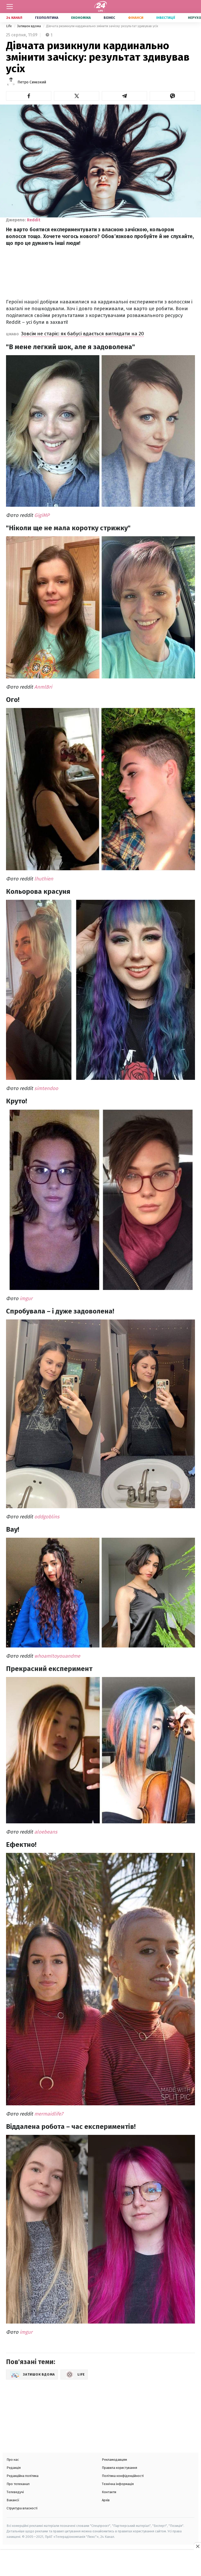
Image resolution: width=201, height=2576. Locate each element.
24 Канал (14, 18)
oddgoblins (47, 1517)
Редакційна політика (23, 2476)
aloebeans (46, 1832)
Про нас (13, 2460)
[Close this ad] (197, 2546)
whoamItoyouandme (57, 1656)
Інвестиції (166, 18)
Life (9, 26)
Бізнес (109, 18)
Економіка (81, 18)
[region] (100, 2563)
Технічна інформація (118, 2484)
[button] (29, 96)
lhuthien (44, 879)
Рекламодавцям (114, 2460)
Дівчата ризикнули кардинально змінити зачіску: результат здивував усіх (102, 26)
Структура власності (22, 2508)
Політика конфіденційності (123, 2476)
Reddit (34, 220)
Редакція (14, 2468)
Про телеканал (18, 2484)
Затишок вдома (29, 26)
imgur (26, 1298)
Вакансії (13, 2500)
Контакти (109, 2492)
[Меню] (10, 7)
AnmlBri (43, 687)
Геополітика (47, 18)
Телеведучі (15, 2492)
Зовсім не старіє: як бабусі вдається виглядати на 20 (82, 334)
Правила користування (119, 2468)
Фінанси (136, 18)
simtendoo (46, 1088)
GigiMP (42, 515)
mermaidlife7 (49, 2114)
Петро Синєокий (32, 82)
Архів (106, 2500)
